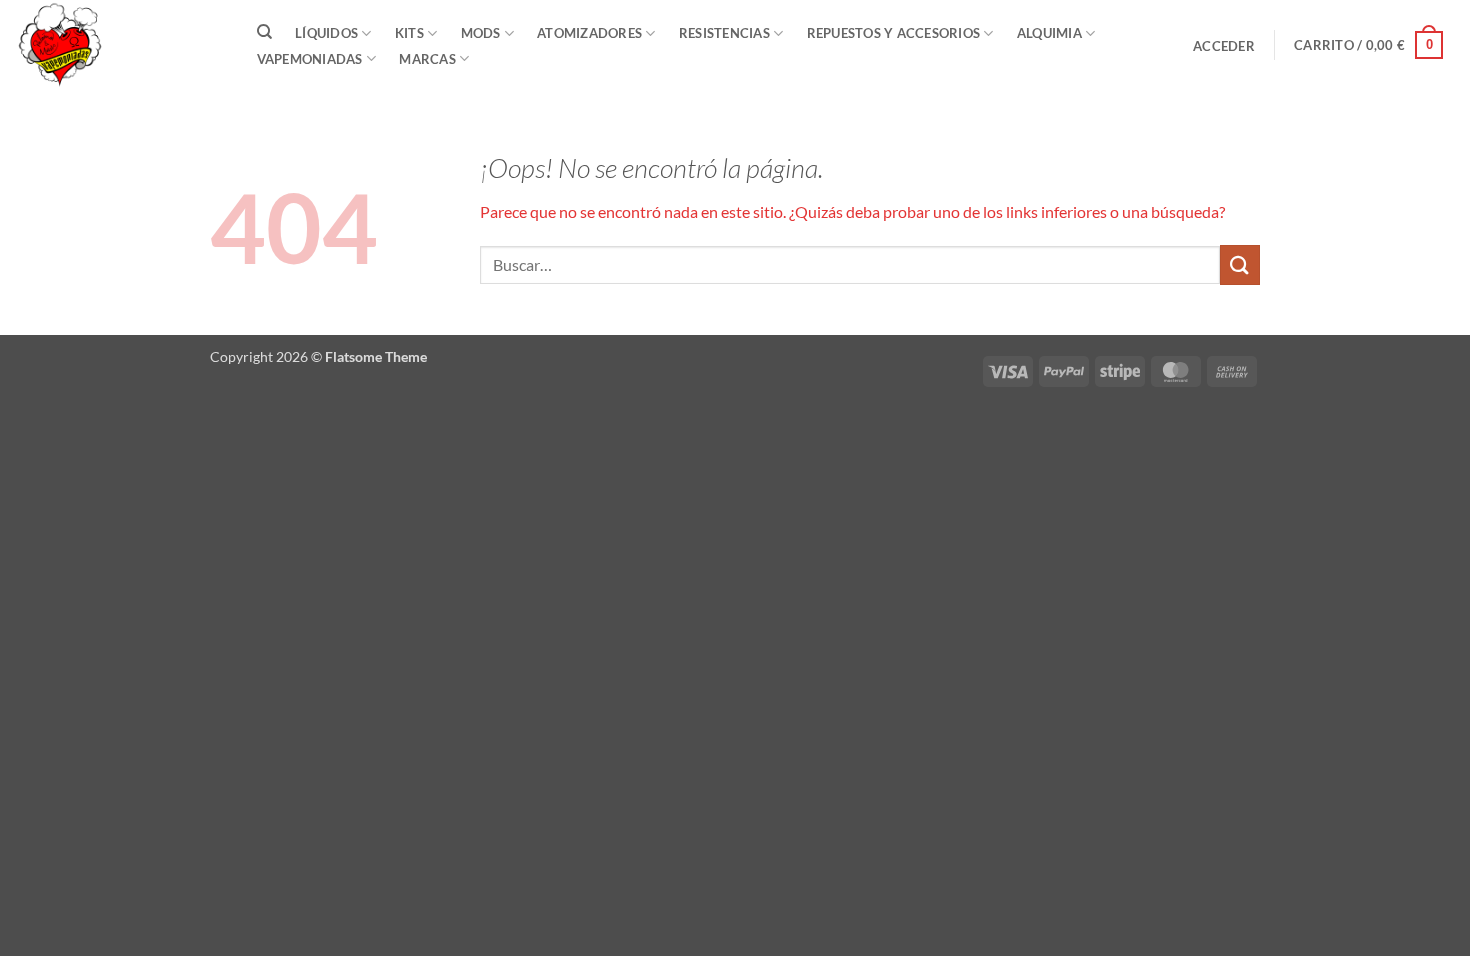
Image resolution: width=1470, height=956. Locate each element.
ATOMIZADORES (589, 33)
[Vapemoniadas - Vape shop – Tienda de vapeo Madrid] (115, 45)
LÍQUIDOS (326, 33)
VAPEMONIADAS (310, 59)
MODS (481, 33)
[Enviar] (1240, 264)
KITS (409, 33)
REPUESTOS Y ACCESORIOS (894, 33)
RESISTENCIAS (724, 33)
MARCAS (427, 59)
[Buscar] (264, 32)
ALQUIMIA (1049, 33)
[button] (1224, 46)
